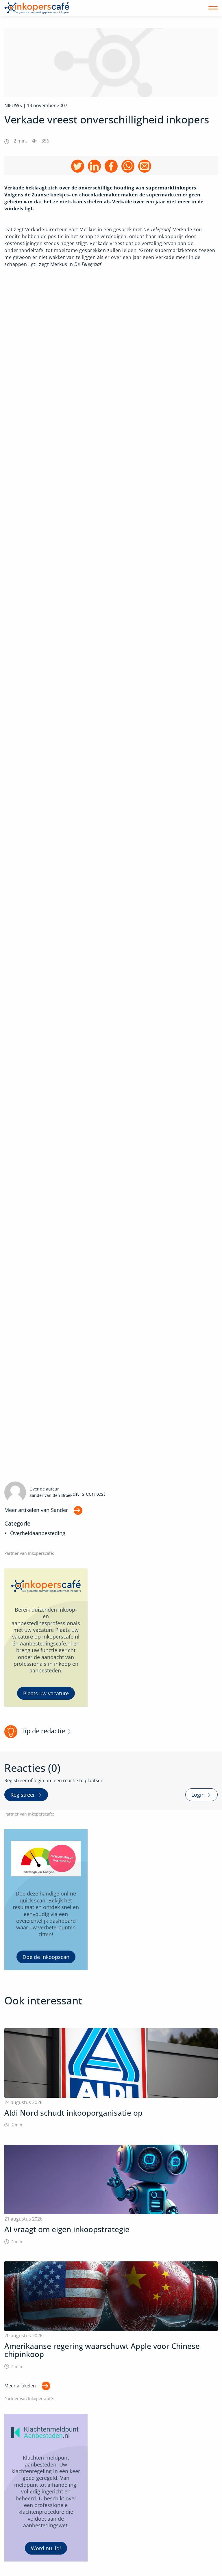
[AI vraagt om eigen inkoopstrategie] (111, 2195)
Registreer (23, 1795)
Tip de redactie (43, 1731)
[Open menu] (213, 8)
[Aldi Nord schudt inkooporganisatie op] (111, 2078)
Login (198, 1795)
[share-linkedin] (94, 166)
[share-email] (145, 166)
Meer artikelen (20, 2386)
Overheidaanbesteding (38, 1533)
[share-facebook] (111, 166)
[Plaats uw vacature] (46, 1638)
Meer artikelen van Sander (36, 1510)
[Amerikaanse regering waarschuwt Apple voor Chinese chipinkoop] (111, 2315)
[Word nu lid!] (46, 2488)
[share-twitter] (78, 166)
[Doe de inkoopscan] (46, 1900)
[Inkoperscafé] (37, 8)
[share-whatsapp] (128, 166)
